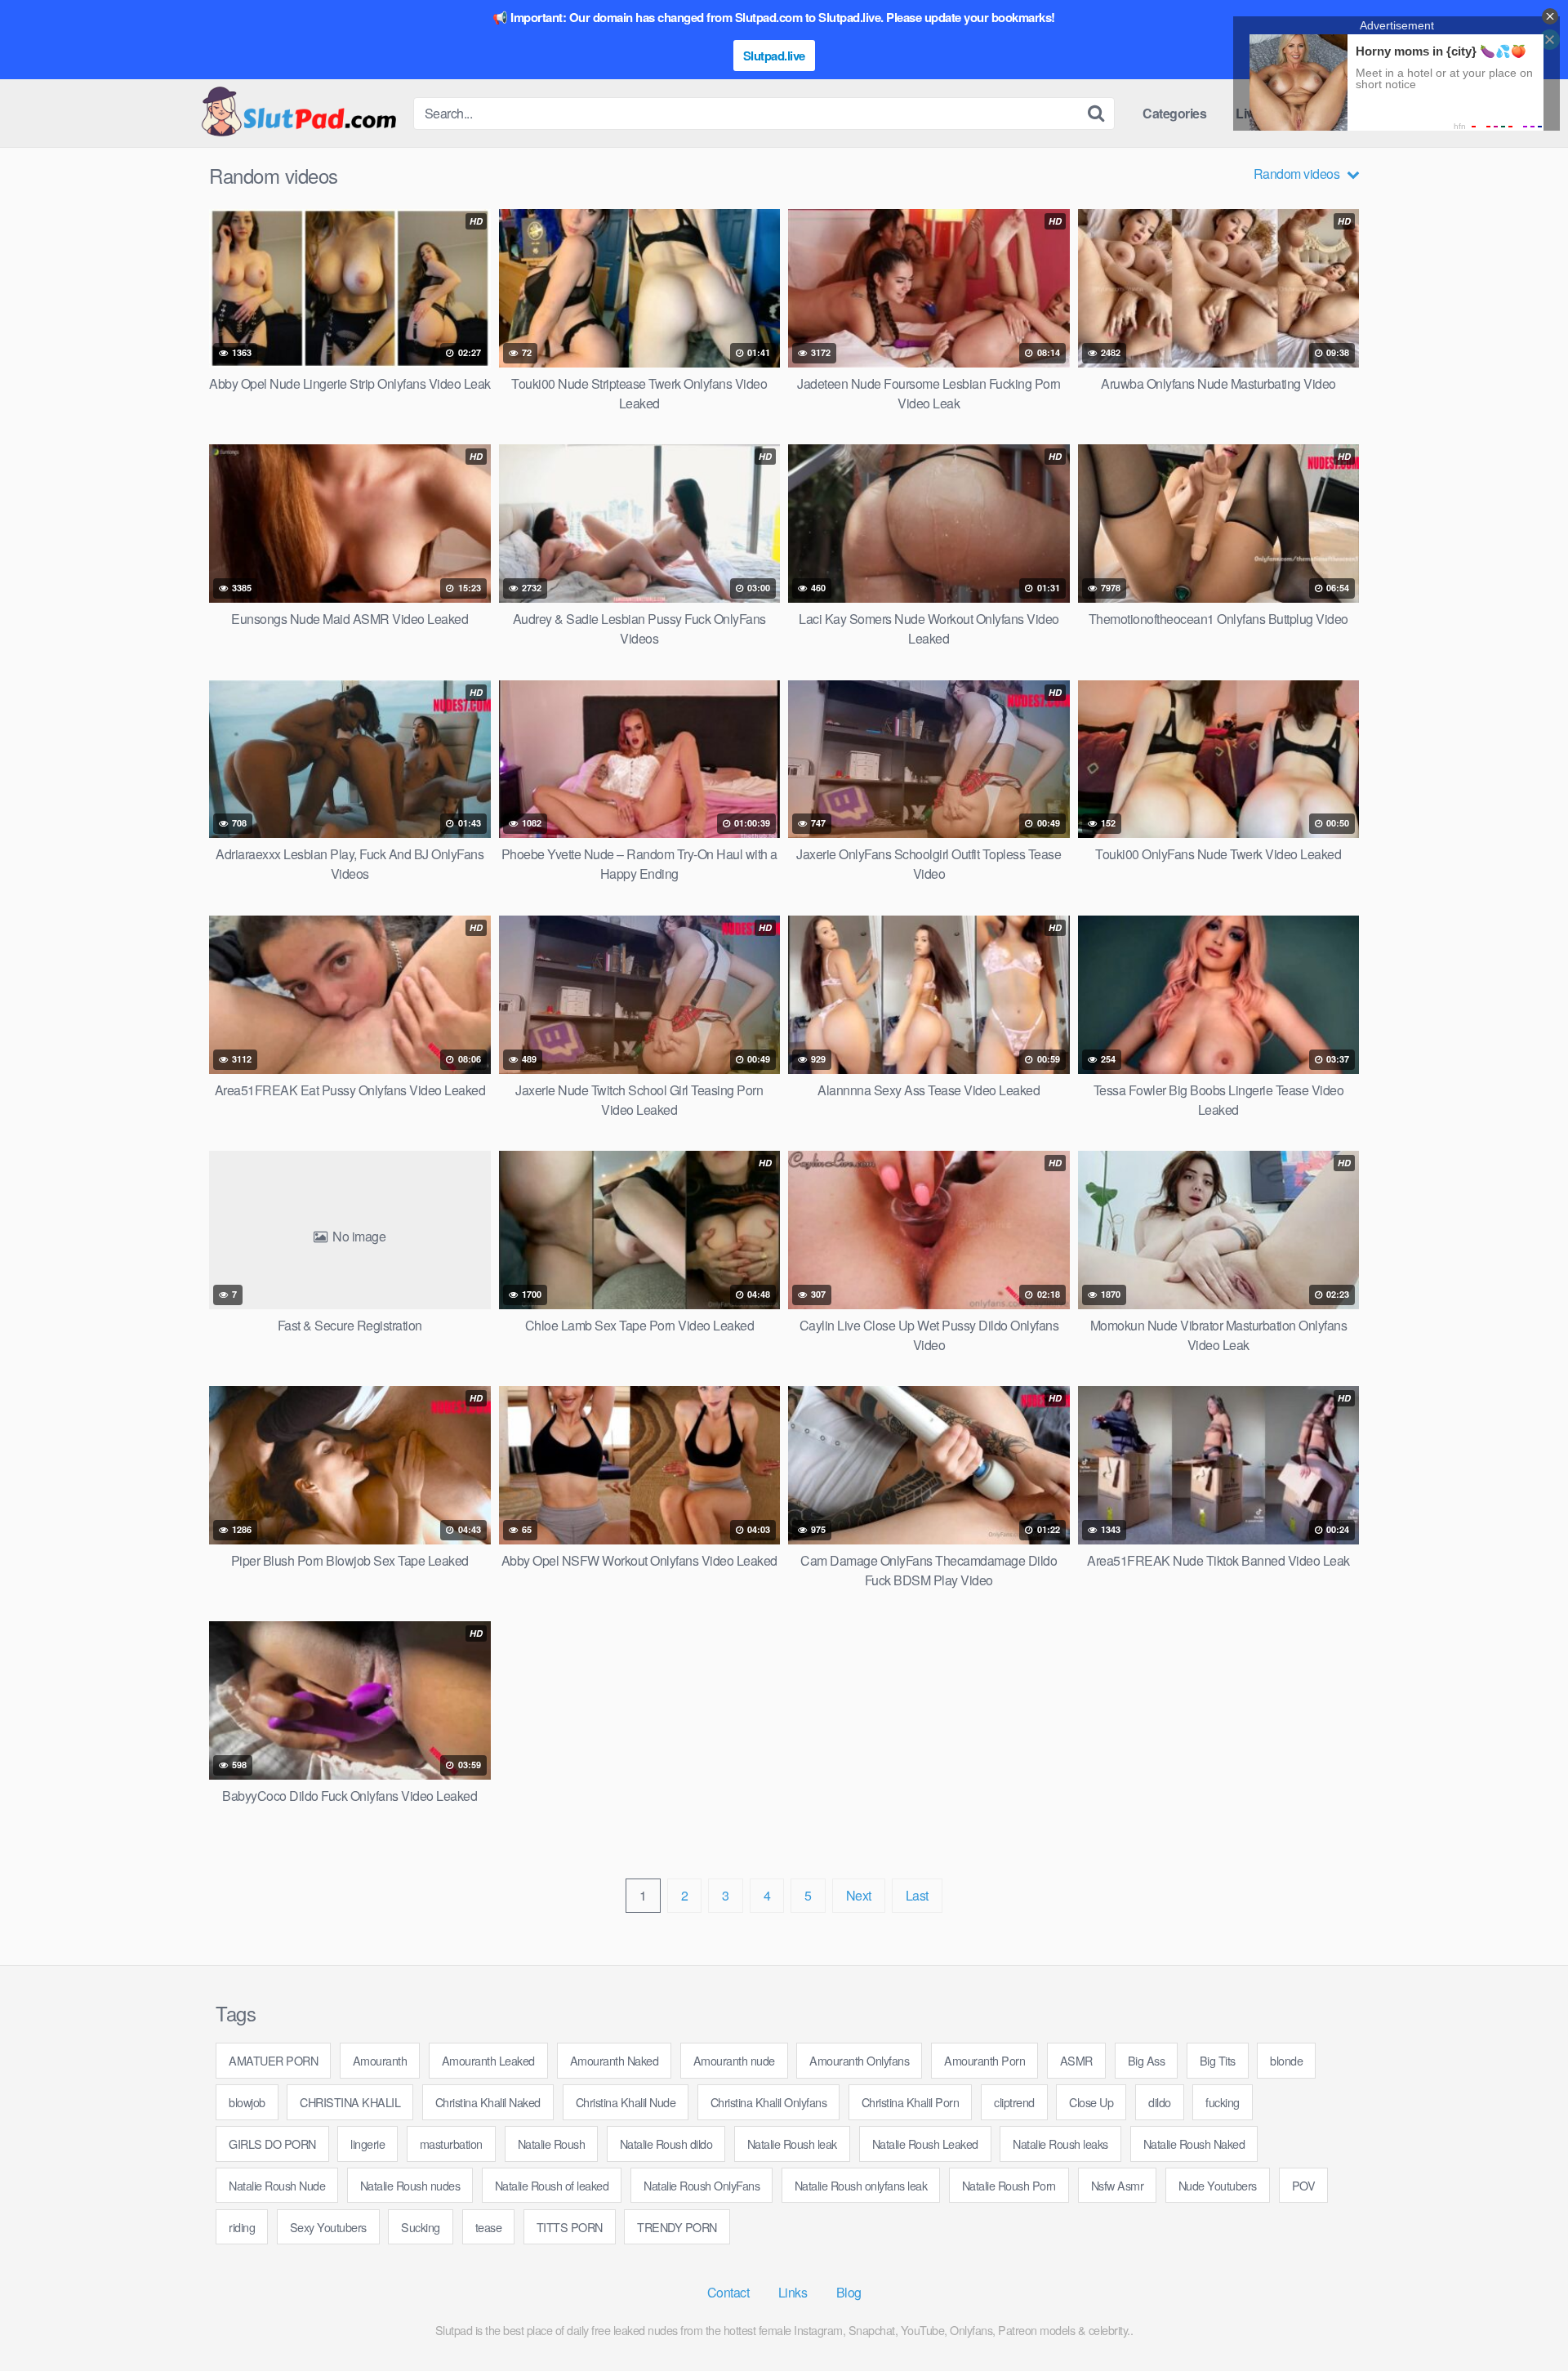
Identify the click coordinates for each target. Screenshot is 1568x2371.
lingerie (367, 2144)
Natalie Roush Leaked (925, 2144)
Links (793, 2292)
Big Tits (1218, 2060)
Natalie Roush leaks (1060, 2144)
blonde (1286, 2060)
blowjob (247, 2102)
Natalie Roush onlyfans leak (861, 2185)
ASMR (1076, 2060)
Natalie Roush (552, 2144)
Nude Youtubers (1218, 2185)
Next (859, 1895)
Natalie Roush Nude (277, 2185)
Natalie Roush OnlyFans (702, 2185)
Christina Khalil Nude (626, 2102)
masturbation (451, 2144)
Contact (728, 2292)
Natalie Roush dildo (666, 2144)
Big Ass (1147, 2060)
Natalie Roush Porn (1009, 2185)
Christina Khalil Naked (488, 2102)
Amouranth (380, 2060)
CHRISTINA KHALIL (350, 2102)
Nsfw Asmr (1118, 2185)
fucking (1223, 2102)
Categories (1174, 113)
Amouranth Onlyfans (859, 2060)
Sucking (421, 2227)
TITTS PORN (570, 2227)
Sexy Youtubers (328, 2227)
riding (242, 2227)
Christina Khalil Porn (911, 2102)
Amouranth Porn (984, 2060)
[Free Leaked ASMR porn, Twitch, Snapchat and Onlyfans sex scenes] (298, 113)
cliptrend (1014, 2102)
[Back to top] (1523, 2319)
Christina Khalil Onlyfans (769, 2102)
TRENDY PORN (677, 2227)
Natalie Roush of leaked (552, 2185)
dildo (1160, 2102)
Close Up (1091, 2102)
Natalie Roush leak (792, 2144)
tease (489, 2227)
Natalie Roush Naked (1194, 2144)
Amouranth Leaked (488, 2060)
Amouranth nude (734, 2060)
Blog (849, 2292)
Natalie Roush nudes (410, 2185)
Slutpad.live (774, 56)
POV (1304, 2185)
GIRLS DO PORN (272, 2144)
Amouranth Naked (615, 2060)
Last (917, 1895)
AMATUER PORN (273, 2060)
